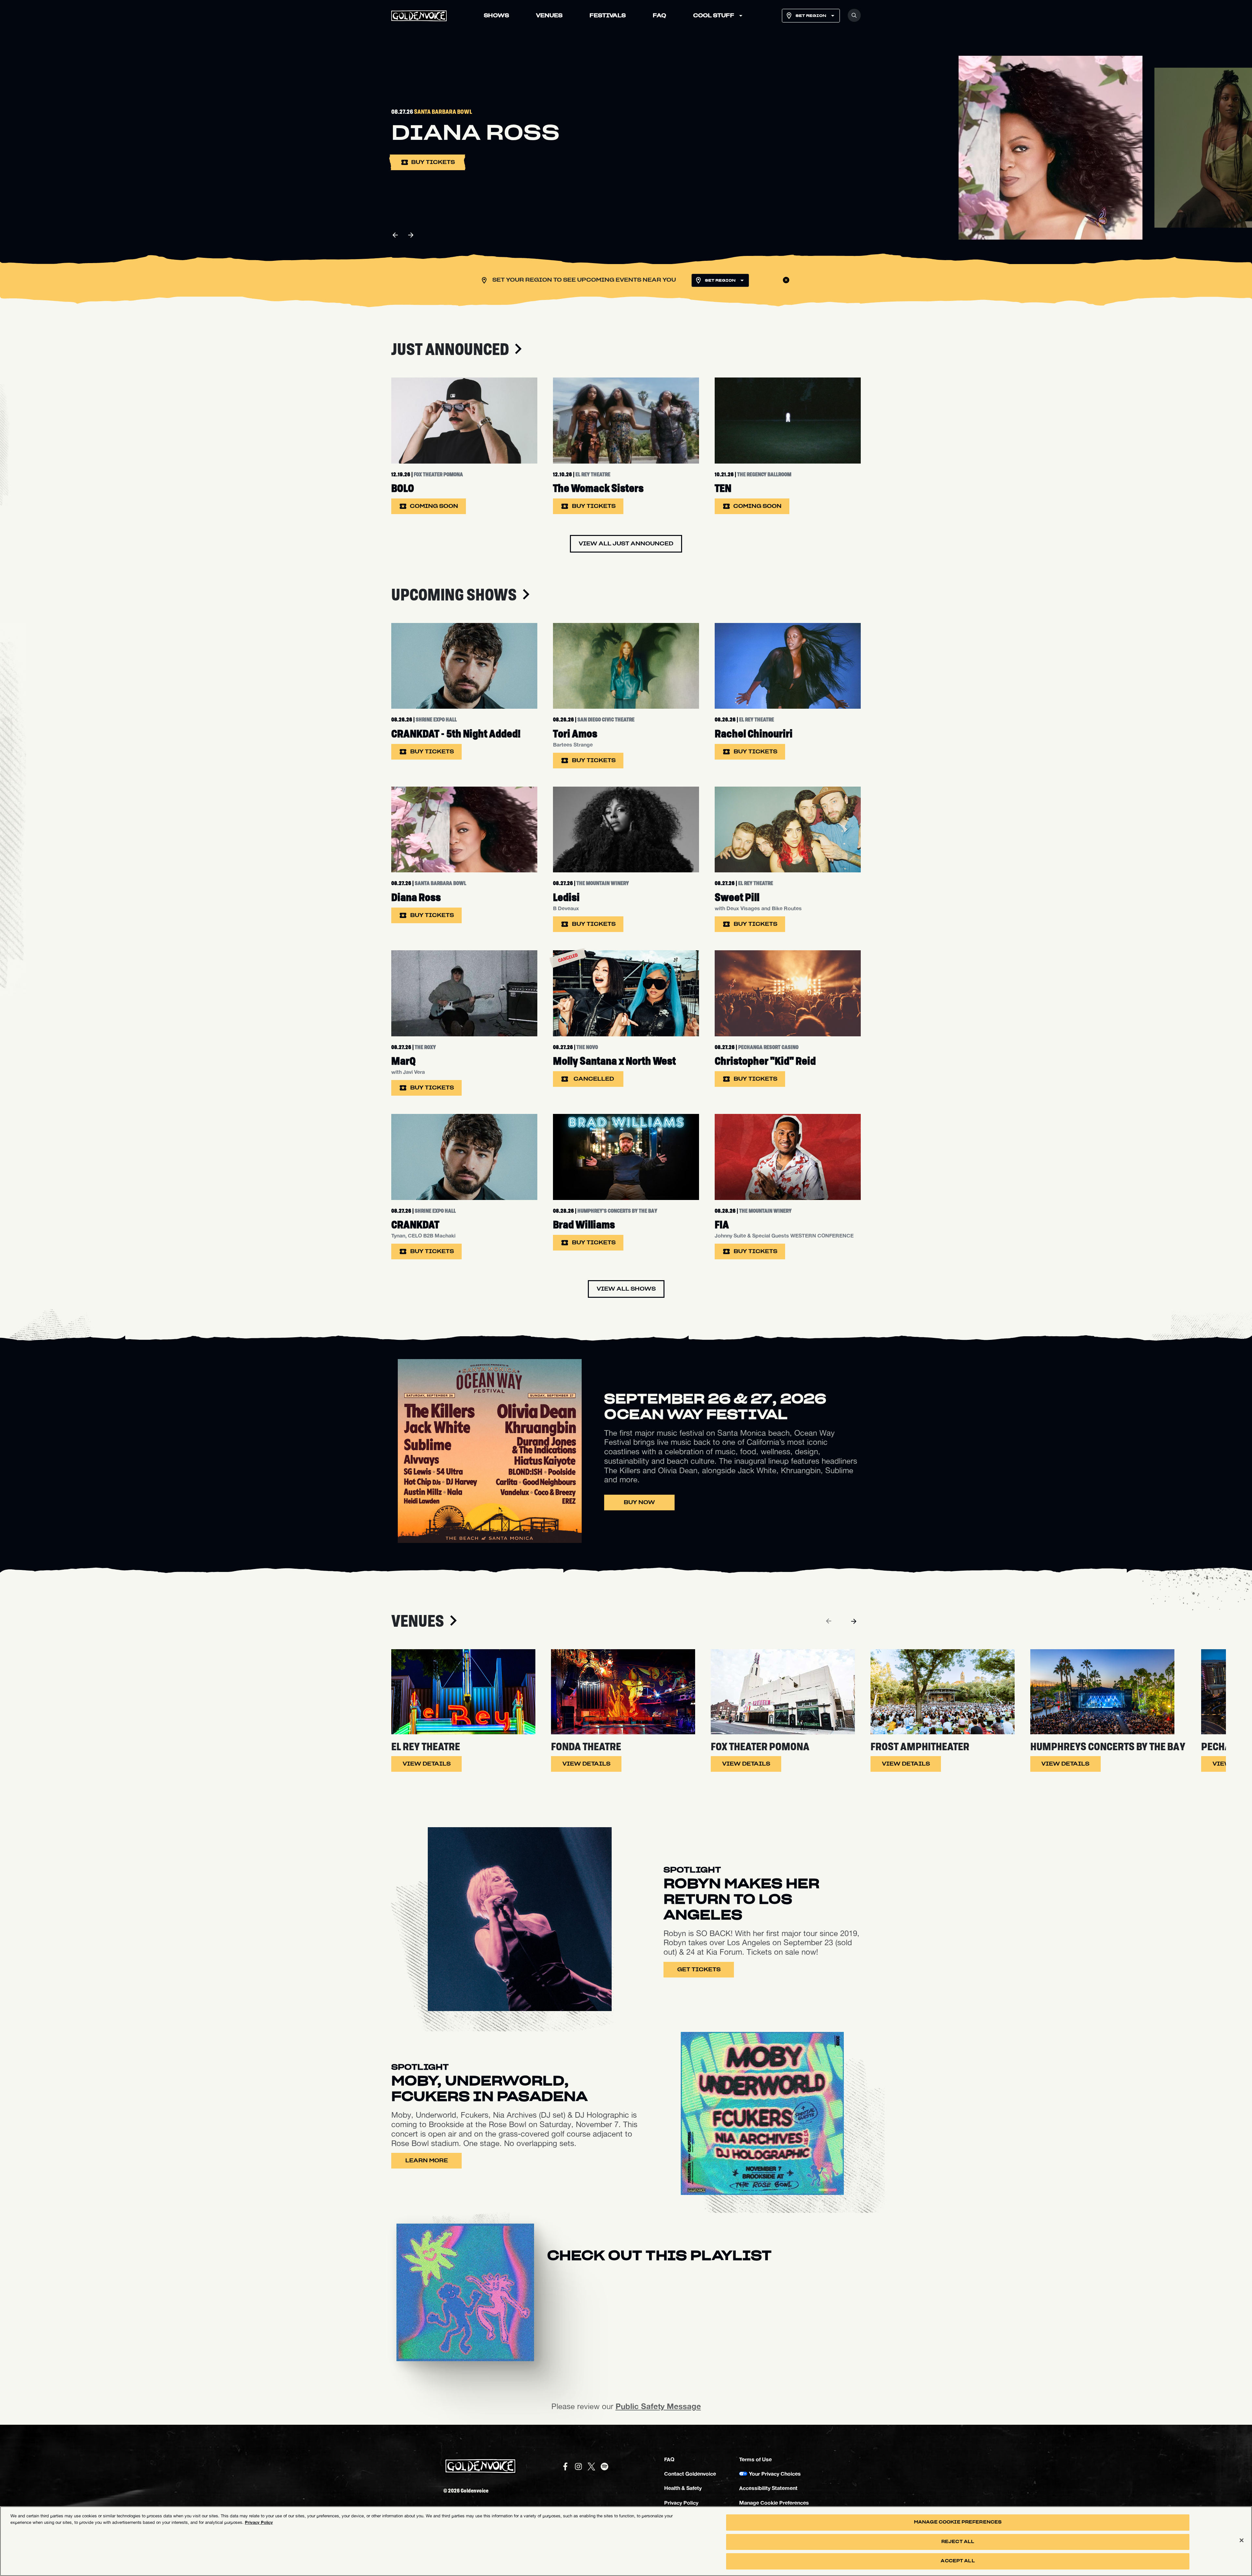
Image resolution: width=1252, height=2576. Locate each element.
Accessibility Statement (768, 2488)
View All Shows (626, 1289)
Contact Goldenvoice (690, 2473)
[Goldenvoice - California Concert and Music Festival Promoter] (419, 16)
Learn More (427, 2161)
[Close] (1242, 2540)
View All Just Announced (626, 544)
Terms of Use (755, 2459)
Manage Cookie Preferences (958, 2522)
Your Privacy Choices (775, 2473)
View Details (427, 1764)
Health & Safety (683, 2488)
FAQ (659, 16)
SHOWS (496, 16)
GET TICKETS (699, 1970)
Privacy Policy (681, 2502)
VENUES (549, 16)
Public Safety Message (658, 2406)
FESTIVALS (608, 16)
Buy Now (639, 1503)
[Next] (854, 1621)
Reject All (958, 2542)
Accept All (958, 2561)
